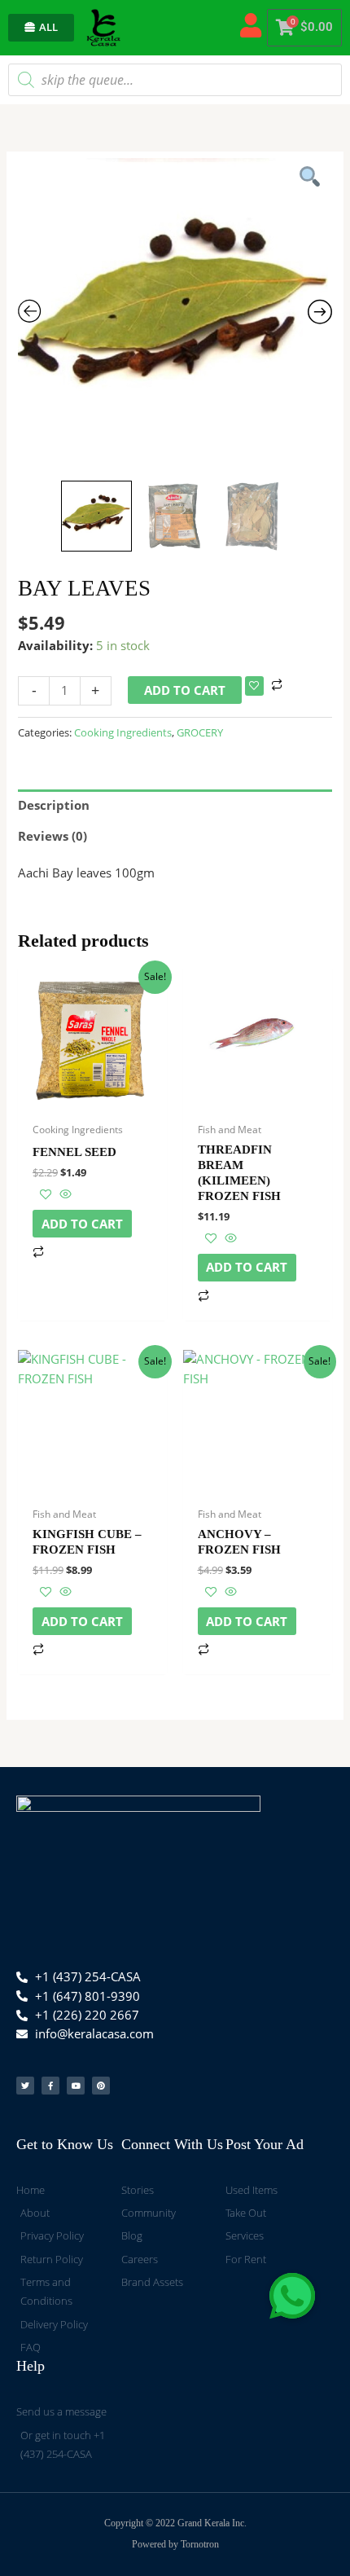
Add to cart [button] (82, 1224)
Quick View (92, 1100)
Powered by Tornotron (175, 2544)
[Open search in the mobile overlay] (175, 80)
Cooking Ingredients (123, 732)
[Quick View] (64, 1194)
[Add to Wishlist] (254, 686)
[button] (292, 2296)
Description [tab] (54, 805)
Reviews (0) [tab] (52, 836)
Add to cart (185, 690)
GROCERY (200, 732)
